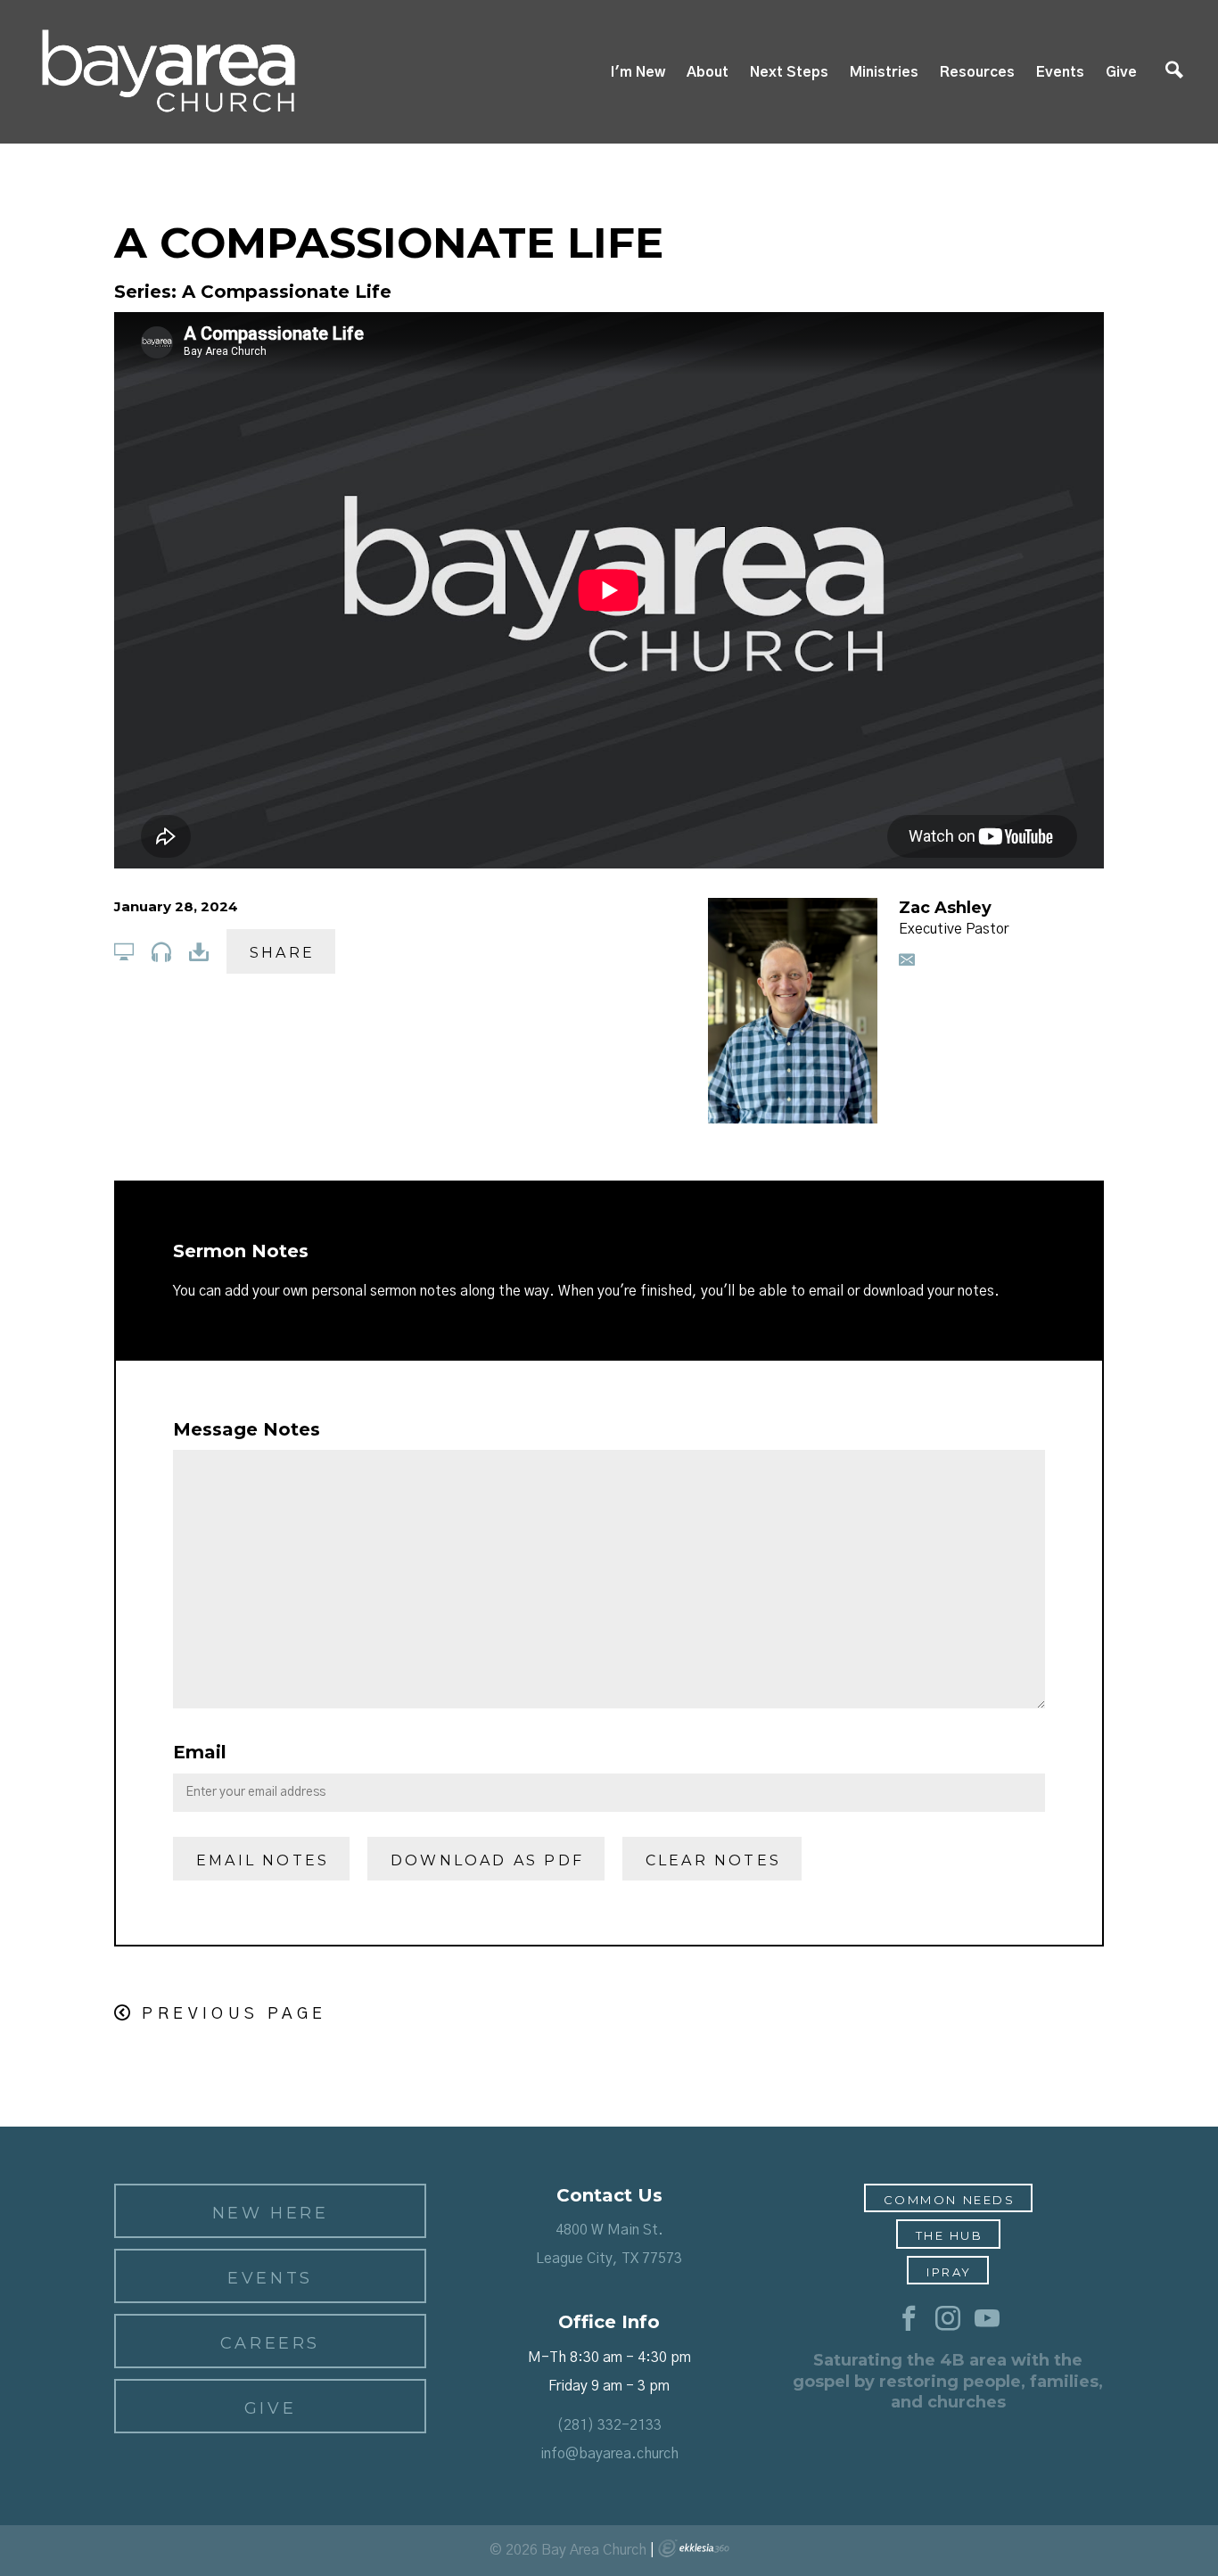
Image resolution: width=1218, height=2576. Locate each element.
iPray (949, 2272)
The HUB (950, 2235)
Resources (977, 72)
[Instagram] (948, 2319)
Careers (270, 2343)
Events (1060, 72)
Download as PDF (487, 1860)
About (708, 72)
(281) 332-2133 (609, 2425)
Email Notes (263, 1860)
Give (1121, 72)
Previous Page (234, 2014)
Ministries (884, 72)
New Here (271, 2213)
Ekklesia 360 (694, 2548)
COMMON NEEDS (950, 2200)
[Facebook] (909, 2319)
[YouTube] (987, 2319)
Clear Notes (713, 1860)
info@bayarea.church (609, 2454)
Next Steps (789, 72)
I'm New (638, 72)
